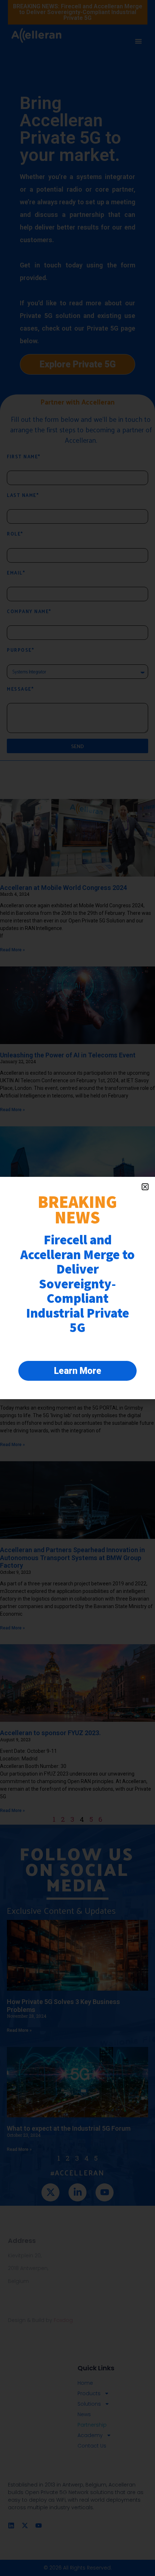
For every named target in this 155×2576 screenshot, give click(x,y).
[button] (145, 1187)
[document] (77, 1288)
